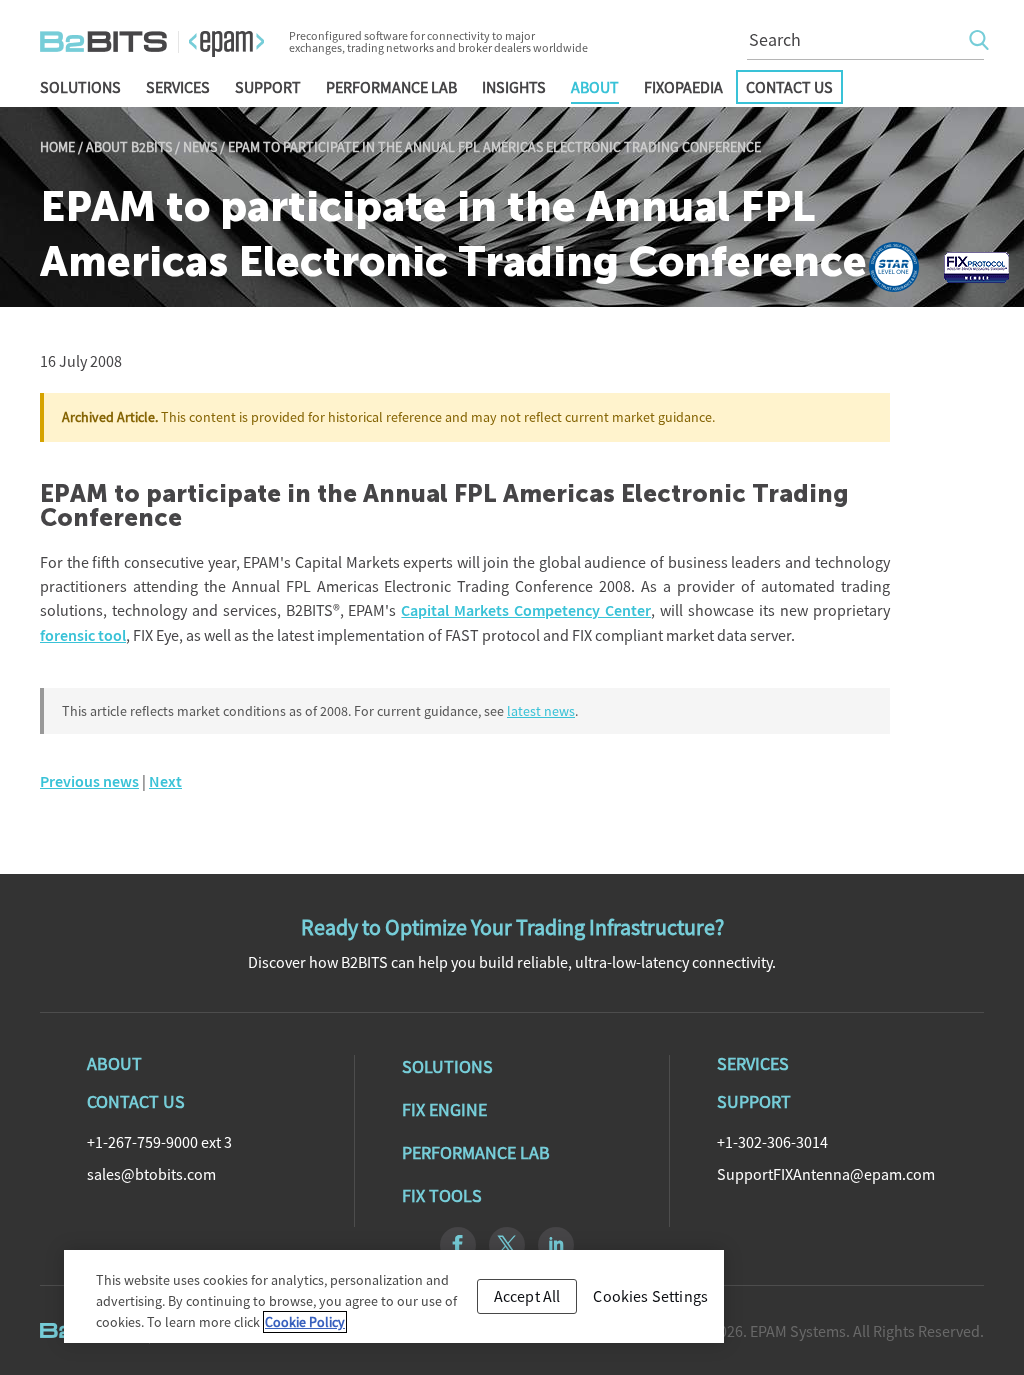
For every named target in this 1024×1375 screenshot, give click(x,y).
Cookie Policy (305, 1322)
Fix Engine (444, 1109)
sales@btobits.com (151, 1174)
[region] (394, 1296)
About (595, 87)
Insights (514, 87)
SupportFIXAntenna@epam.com (826, 1174)
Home (57, 147)
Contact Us (789, 87)
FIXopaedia (683, 87)
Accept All (527, 1296)
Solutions (80, 87)
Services (178, 87)
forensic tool (83, 635)
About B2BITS (129, 147)
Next (165, 781)
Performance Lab (391, 87)
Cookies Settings (650, 1296)
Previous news (89, 781)
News (200, 147)
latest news (541, 711)
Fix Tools (442, 1195)
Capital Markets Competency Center (526, 610)
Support (268, 87)
